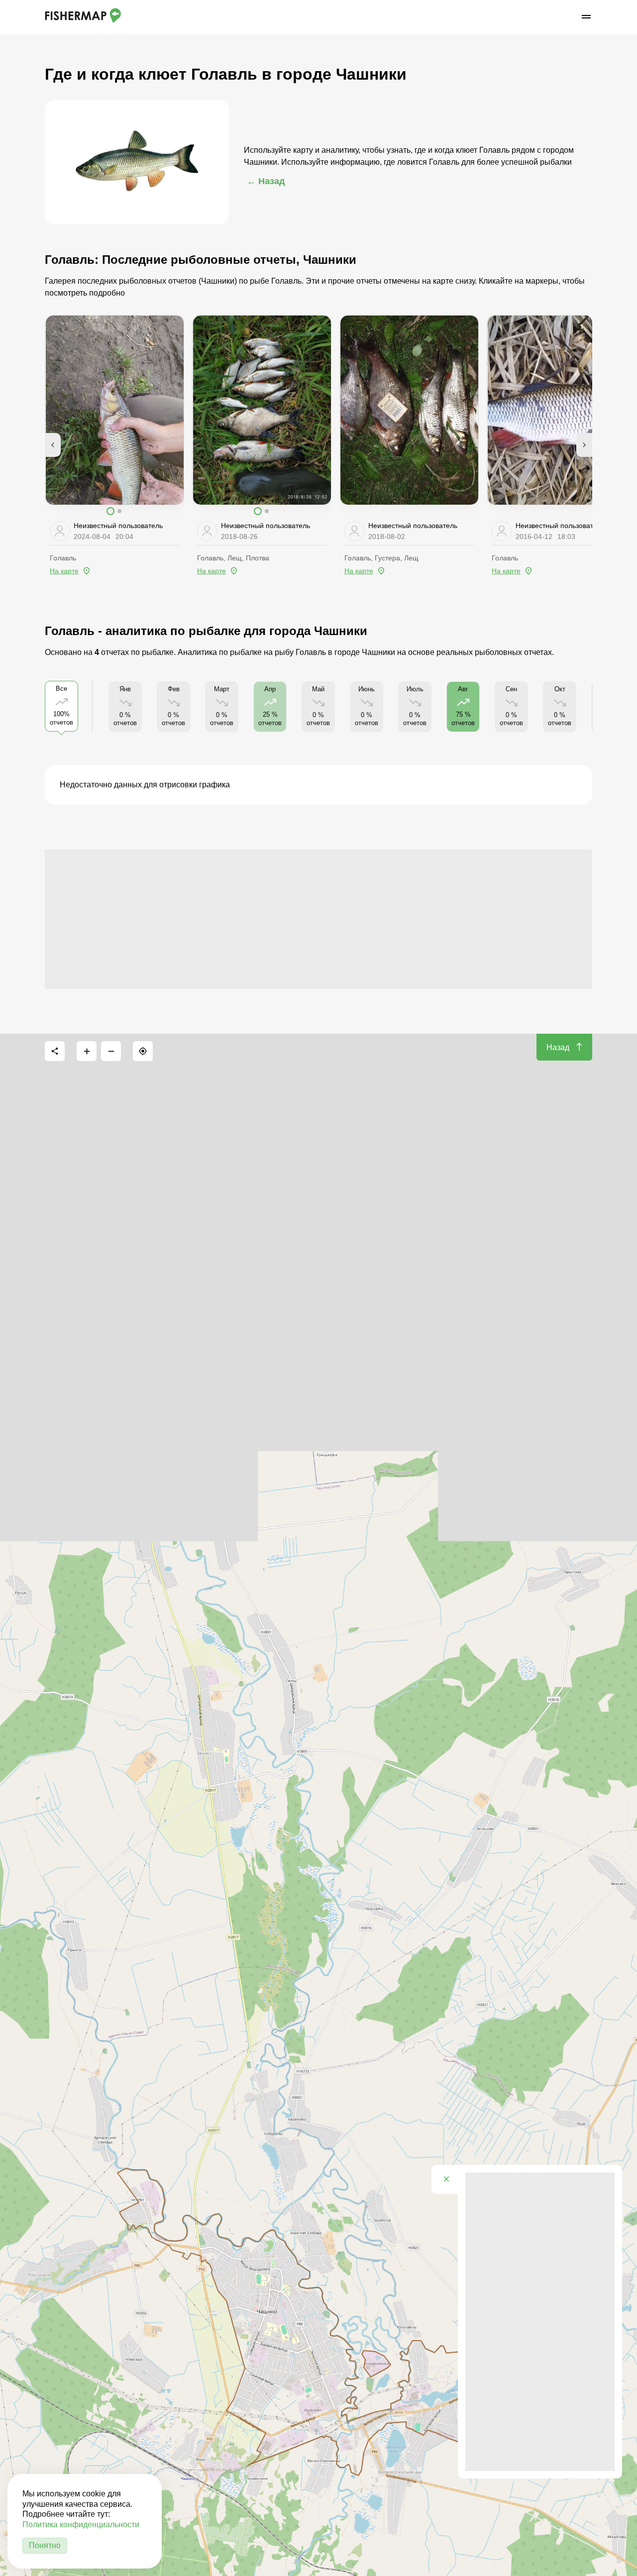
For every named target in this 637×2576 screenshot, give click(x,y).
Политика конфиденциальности (81, 2524)
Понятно (45, 2545)
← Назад (266, 181)
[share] (55, 1051)
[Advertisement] (318, 919)
